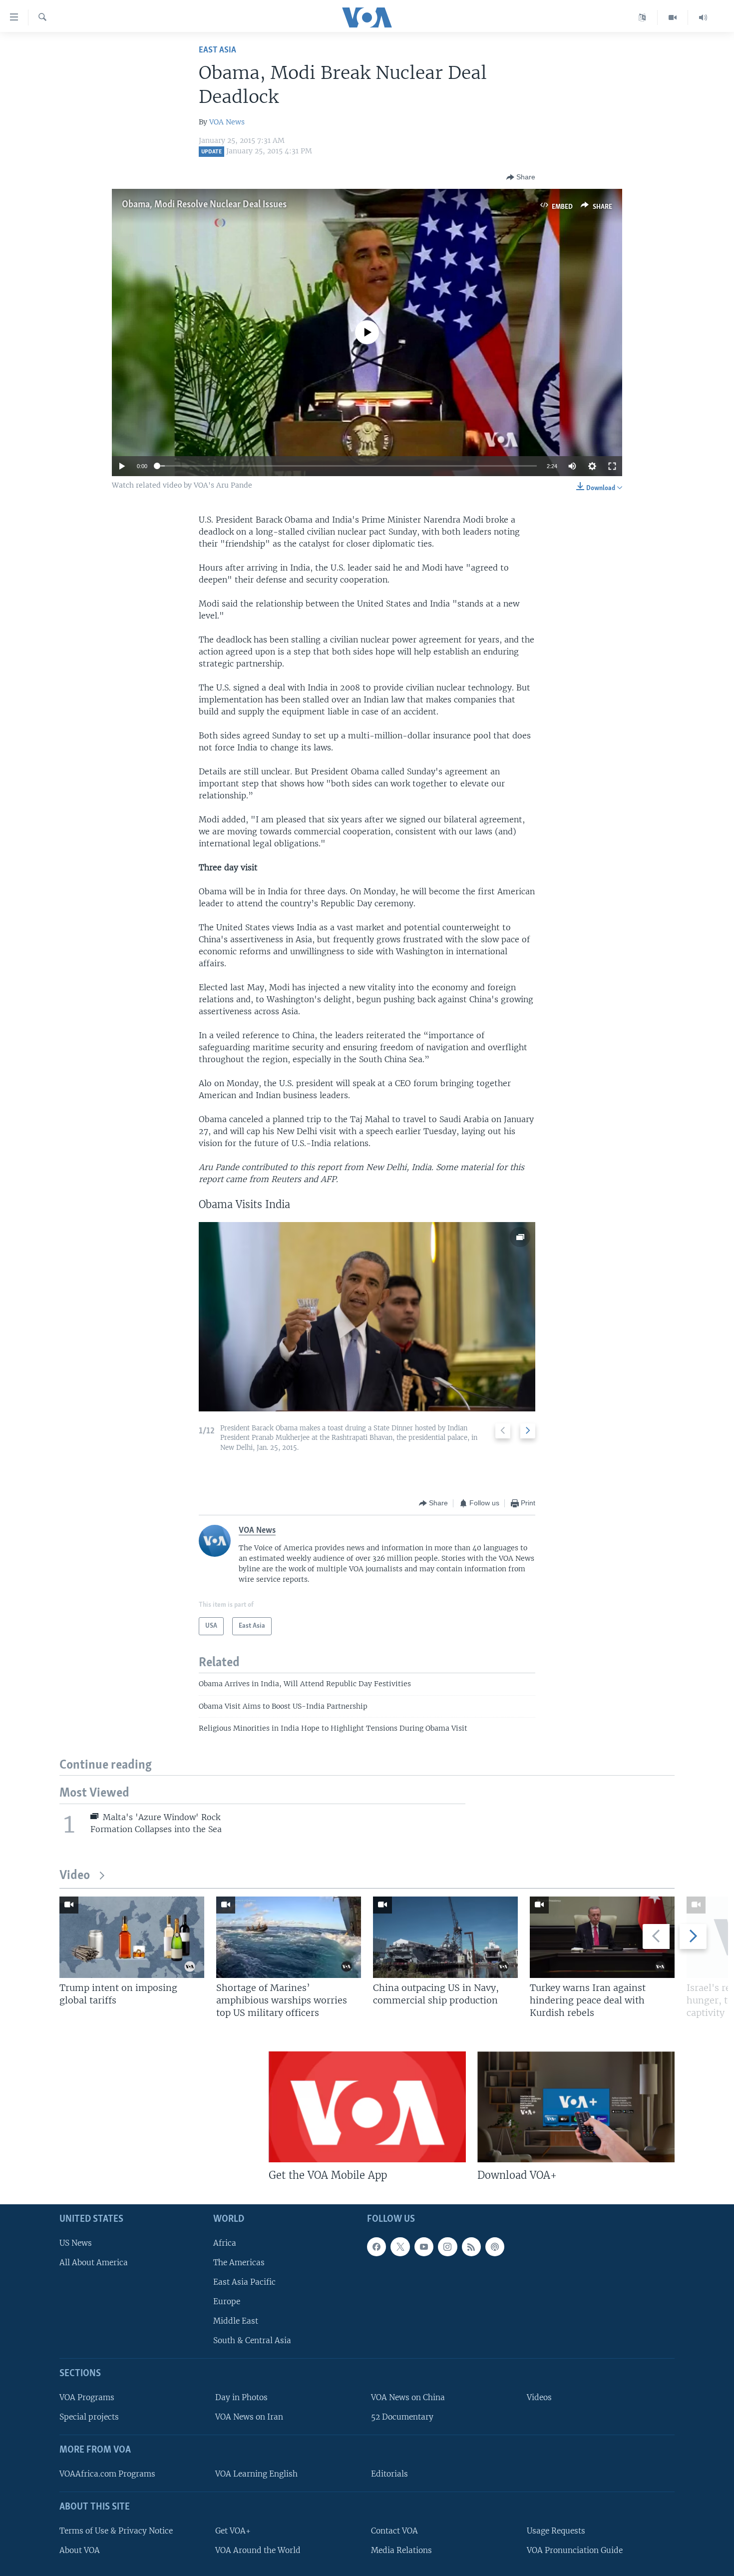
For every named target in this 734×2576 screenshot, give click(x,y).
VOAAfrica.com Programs (107, 2474)
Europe (227, 2301)
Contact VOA (394, 2531)
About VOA (80, 2550)
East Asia (217, 50)
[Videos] (673, 17)
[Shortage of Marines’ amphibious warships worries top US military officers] (289, 1937)
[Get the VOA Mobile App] (367, 2107)
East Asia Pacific (244, 2282)
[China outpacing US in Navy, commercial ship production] (445, 1937)
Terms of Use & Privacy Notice (116, 2531)
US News (76, 2243)
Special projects (89, 2417)
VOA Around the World (258, 2550)
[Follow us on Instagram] (447, 2247)
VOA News (227, 122)
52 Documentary (402, 2417)
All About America (94, 2262)
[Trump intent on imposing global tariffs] (132, 1937)
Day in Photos (241, 2397)
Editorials (389, 2474)
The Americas (239, 2262)
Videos (539, 2397)
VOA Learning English (256, 2474)
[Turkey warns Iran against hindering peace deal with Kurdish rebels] (602, 1937)
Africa (225, 2243)
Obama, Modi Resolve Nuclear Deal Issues (204, 205)
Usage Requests (556, 2531)
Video (75, 1876)
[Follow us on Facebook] (376, 2247)
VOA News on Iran (249, 2417)
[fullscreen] (612, 466)
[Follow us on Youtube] (424, 2247)
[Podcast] (495, 2247)
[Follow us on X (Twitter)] (400, 2247)
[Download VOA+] (576, 2107)
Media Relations (401, 2550)
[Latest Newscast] (703, 17)
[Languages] (642, 17)
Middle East (236, 2321)
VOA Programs (87, 2397)
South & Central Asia (252, 2341)
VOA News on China (408, 2397)
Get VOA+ (233, 2531)
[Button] (521, 177)
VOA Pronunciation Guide (575, 2550)
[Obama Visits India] (367, 1317)
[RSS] (471, 2247)
